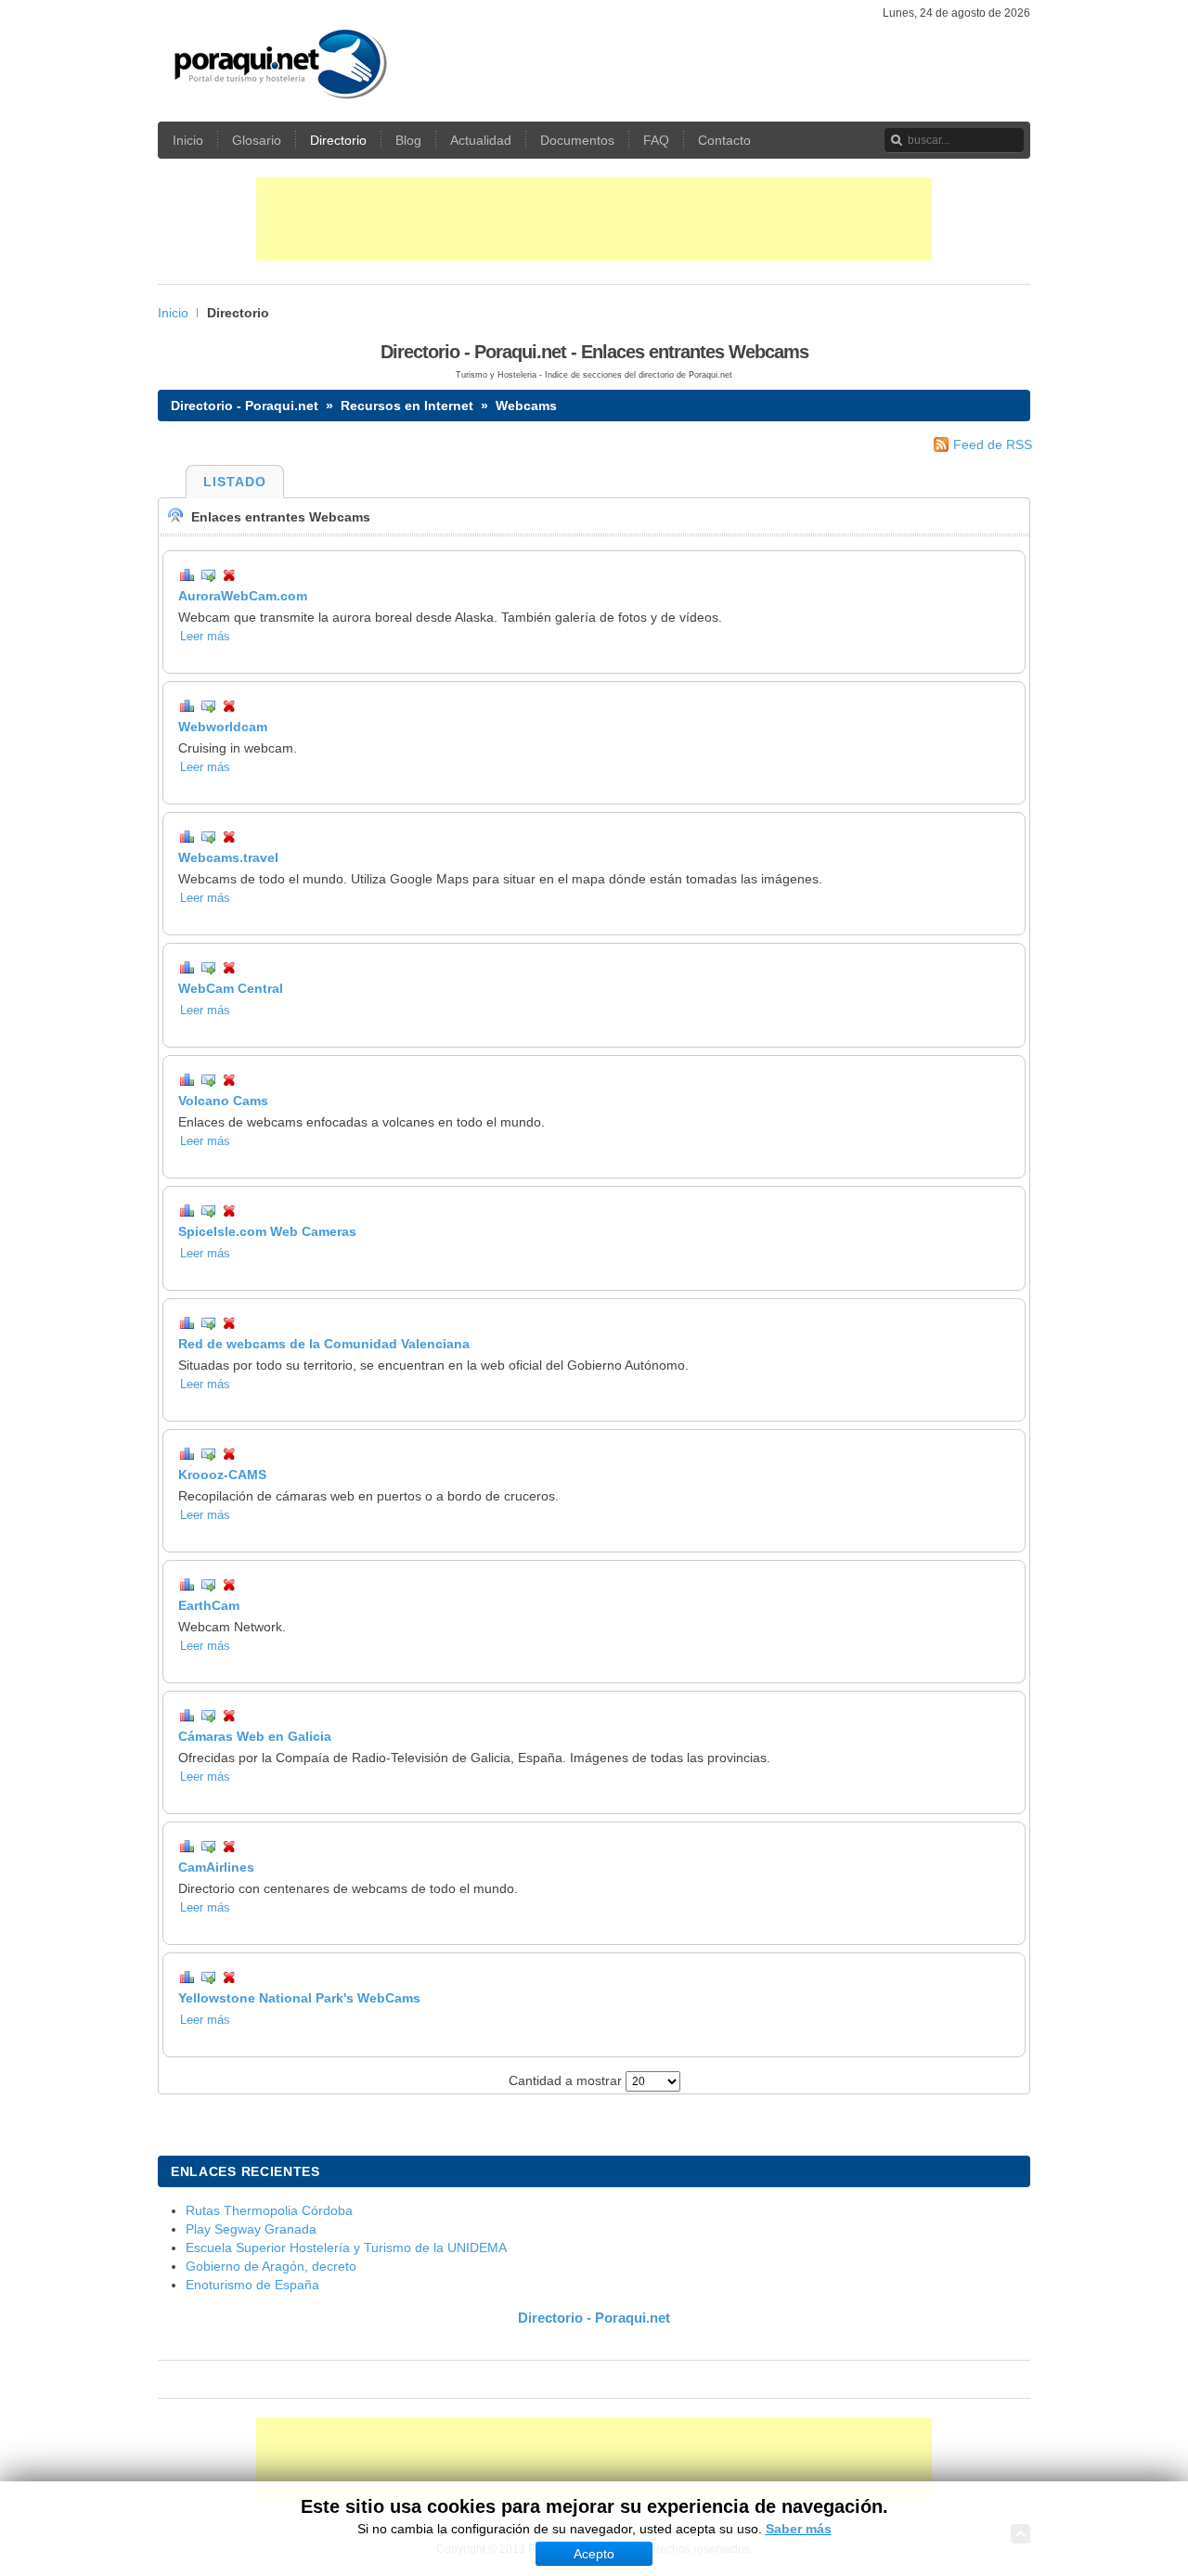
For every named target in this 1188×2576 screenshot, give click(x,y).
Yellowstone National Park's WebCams (299, 1998)
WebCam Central (231, 988)
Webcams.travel (228, 857)
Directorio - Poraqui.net (245, 406)
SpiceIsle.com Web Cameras (267, 1231)
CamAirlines (216, 1867)
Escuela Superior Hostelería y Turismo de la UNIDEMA (346, 2248)
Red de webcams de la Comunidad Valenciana (324, 1344)
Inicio (173, 313)
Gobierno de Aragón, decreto (271, 2266)
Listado (235, 482)
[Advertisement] (594, 219)
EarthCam (209, 1605)
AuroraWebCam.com (243, 596)
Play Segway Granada (251, 2229)
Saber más (799, 2529)
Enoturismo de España (252, 2285)
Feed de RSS (993, 444)
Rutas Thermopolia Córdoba (269, 2210)
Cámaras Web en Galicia (255, 1736)
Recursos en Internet (407, 406)
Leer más (205, 637)
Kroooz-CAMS (222, 1475)
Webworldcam (223, 727)
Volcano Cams (223, 1101)
